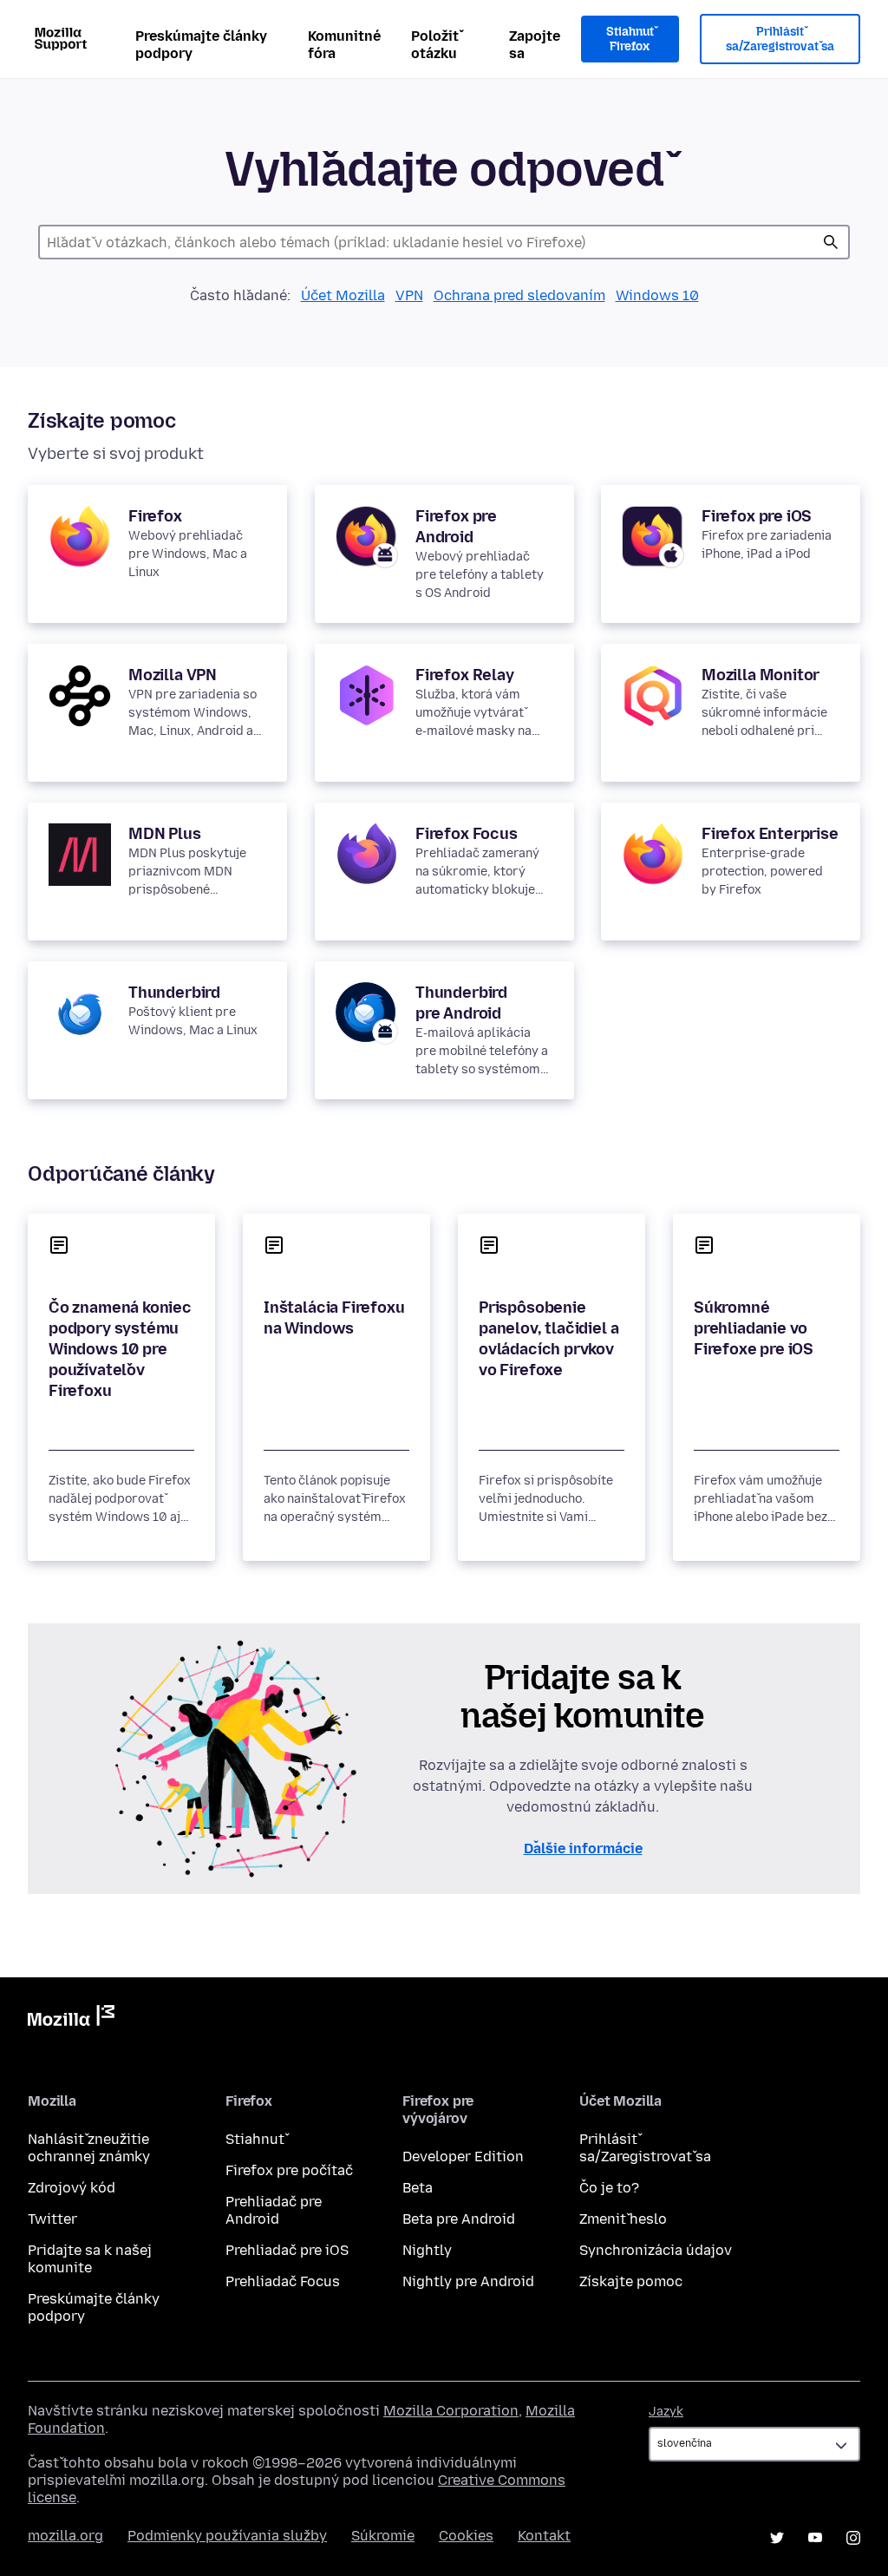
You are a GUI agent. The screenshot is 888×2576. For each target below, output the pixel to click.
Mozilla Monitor (761, 675)
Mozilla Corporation (451, 2411)
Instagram (853, 2538)
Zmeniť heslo (623, 2219)
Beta (418, 2188)
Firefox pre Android (456, 527)
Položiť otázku (435, 45)
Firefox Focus (467, 834)
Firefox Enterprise (770, 834)
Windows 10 (657, 295)
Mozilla (71, 2019)
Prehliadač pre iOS (287, 2250)
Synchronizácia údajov (656, 2250)
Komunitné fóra (344, 45)
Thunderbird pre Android (461, 1003)
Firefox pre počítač (289, 2170)
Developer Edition (463, 2156)
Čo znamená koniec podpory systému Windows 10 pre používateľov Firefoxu (120, 1349)
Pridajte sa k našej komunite (90, 2259)
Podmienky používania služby (227, 2536)
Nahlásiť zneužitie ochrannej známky (89, 2148)
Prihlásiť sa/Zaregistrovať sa (780, 39)
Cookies (466, 2536)
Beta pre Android (459, 2219)
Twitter (52, 2219)
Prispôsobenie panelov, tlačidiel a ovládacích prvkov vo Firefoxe (548, 1339)
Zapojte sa (535, 45)
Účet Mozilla (343, 295)
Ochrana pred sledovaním (519, 295)
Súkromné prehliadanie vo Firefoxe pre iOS (754, 1328)
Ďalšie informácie (583, 1848)
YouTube (815, 2538)
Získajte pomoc (631, 2281)
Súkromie (383, 2536)
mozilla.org (65, 2536)
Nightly (427, 2250)
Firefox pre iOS (757, 516)
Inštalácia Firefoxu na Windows (334, 1318)
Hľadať (831, 242)
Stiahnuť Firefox (630, 39)
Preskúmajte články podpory (201, 45)
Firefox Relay (465, 675)
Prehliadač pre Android (274, 2210)
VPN (409, 295)
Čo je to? (609, 2188)
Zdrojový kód (72, 2188)
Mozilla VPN (173, 675)
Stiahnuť (255, 2139)
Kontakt (544, 2536)
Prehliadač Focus (283, 2281)
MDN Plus (165, 834)
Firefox (155, 516)
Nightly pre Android (468, 2281)
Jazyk (666, 2412)
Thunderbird (174, 993)
